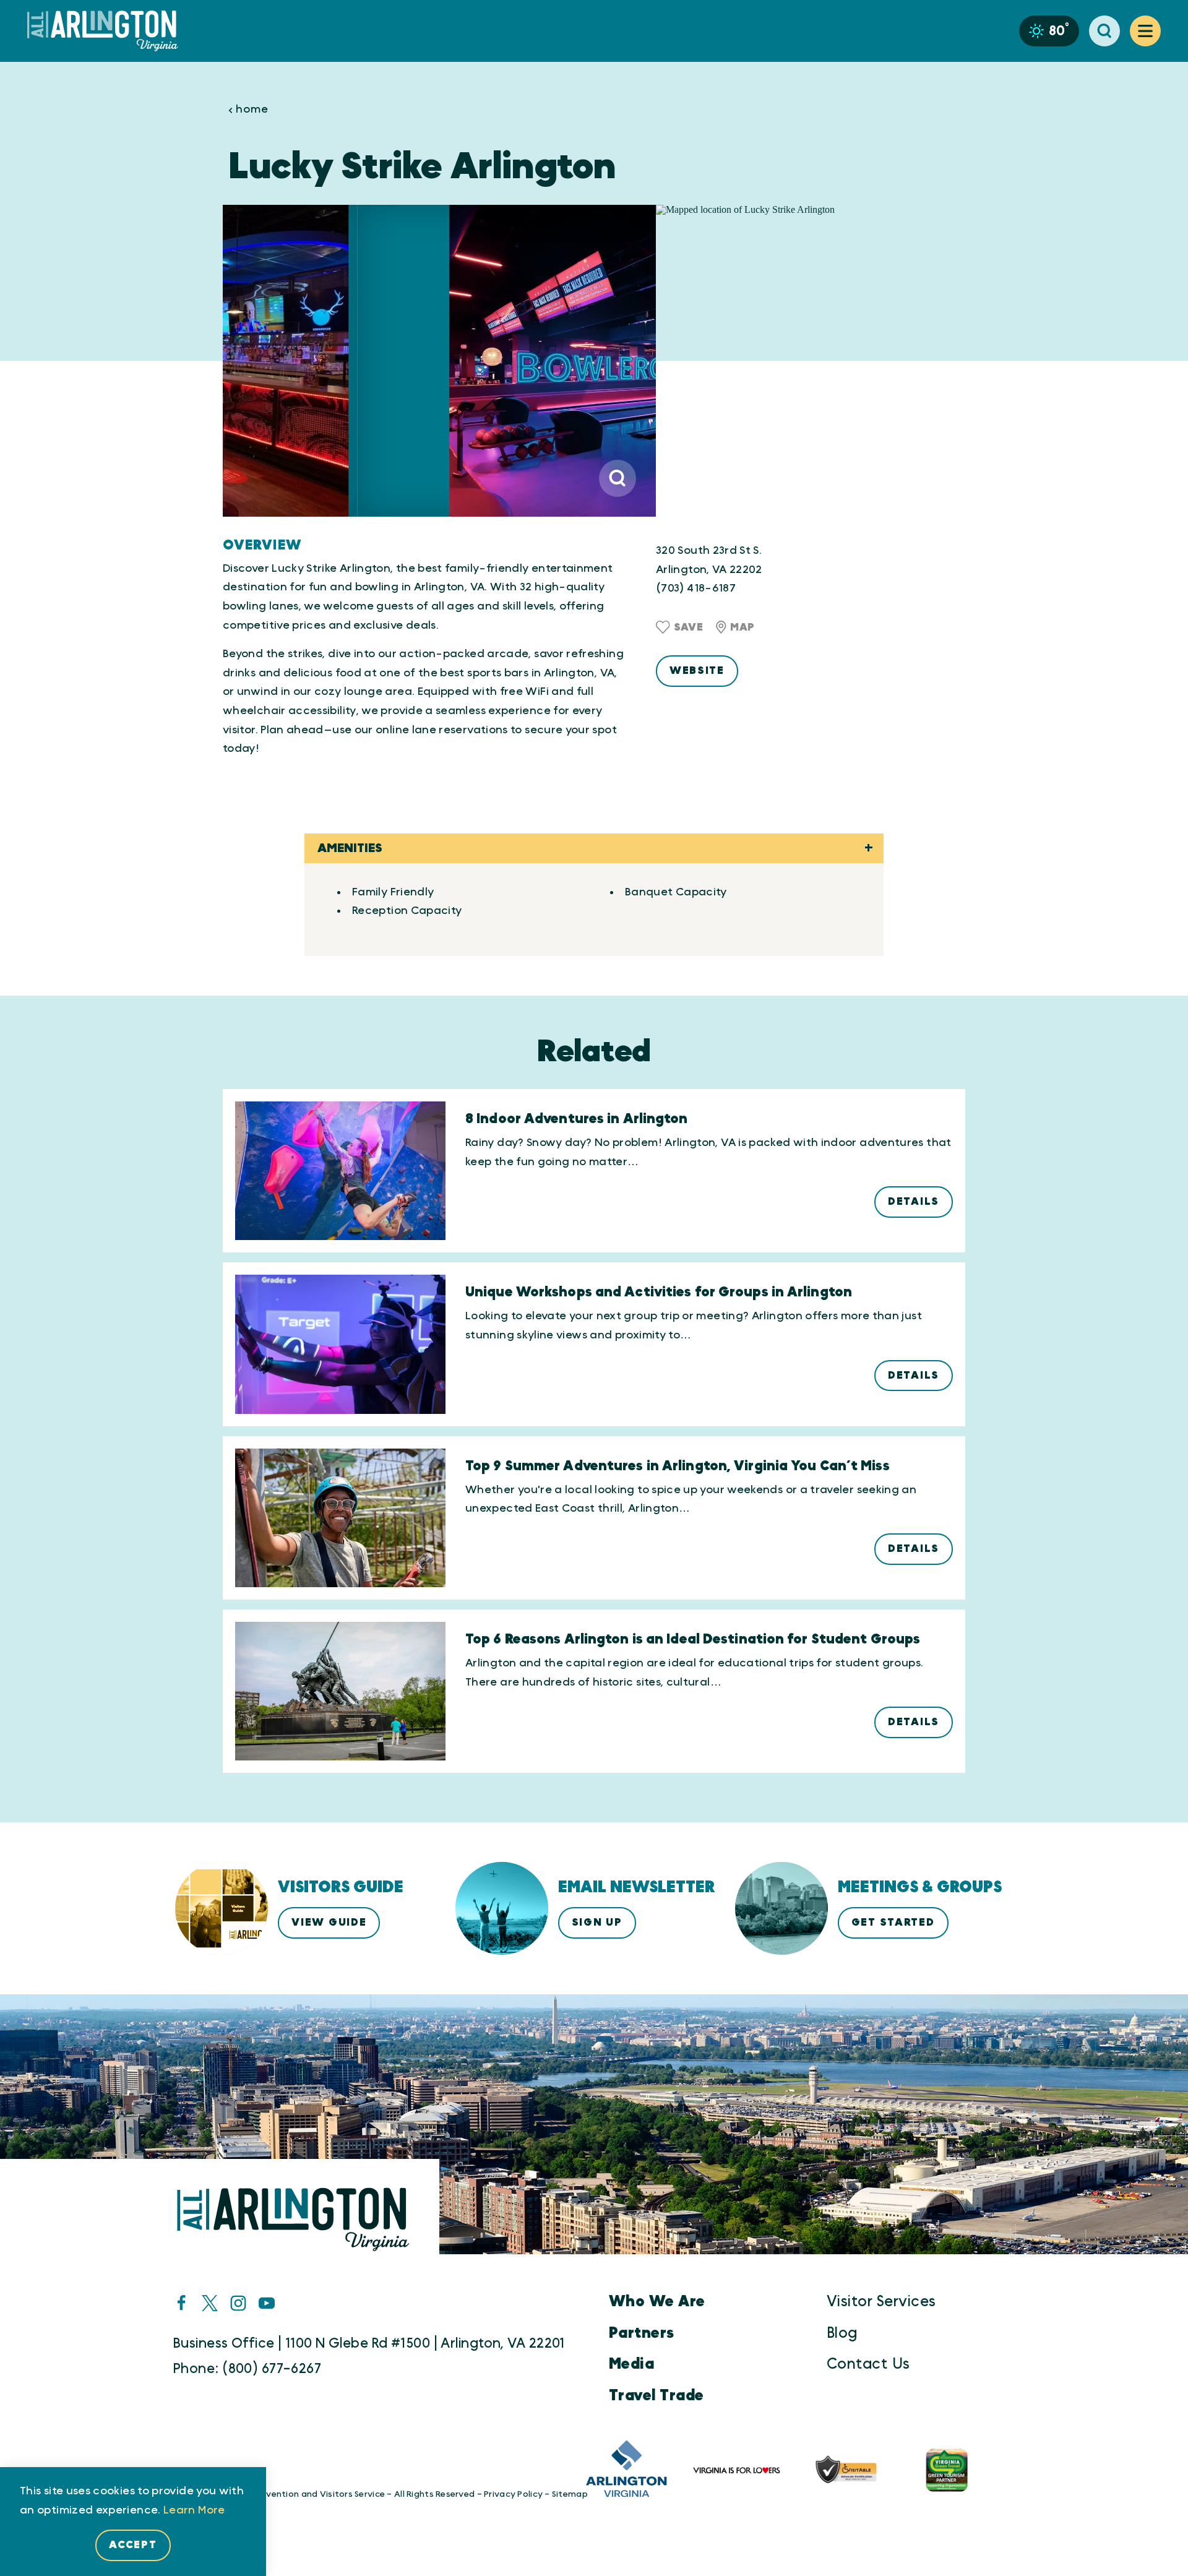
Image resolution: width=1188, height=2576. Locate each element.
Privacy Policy (513, 2494)
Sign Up (597, 1922)
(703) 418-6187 (696, 588)
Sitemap (570, 2494)
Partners (642, 2333)
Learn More (194, 2510)
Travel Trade (656, 2396)
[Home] (108, 31)
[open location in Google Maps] (811, 361)
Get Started (893, 1922)
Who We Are (657, 2302)
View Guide (329, 1922)
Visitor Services (881, 2302)
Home (252, 110)
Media (631, 2364)
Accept (133, 2545)
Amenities (350, 848)
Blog (842, 2333)
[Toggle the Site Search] (1104, 31)
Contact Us (868, 2364)
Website (697, 670)
